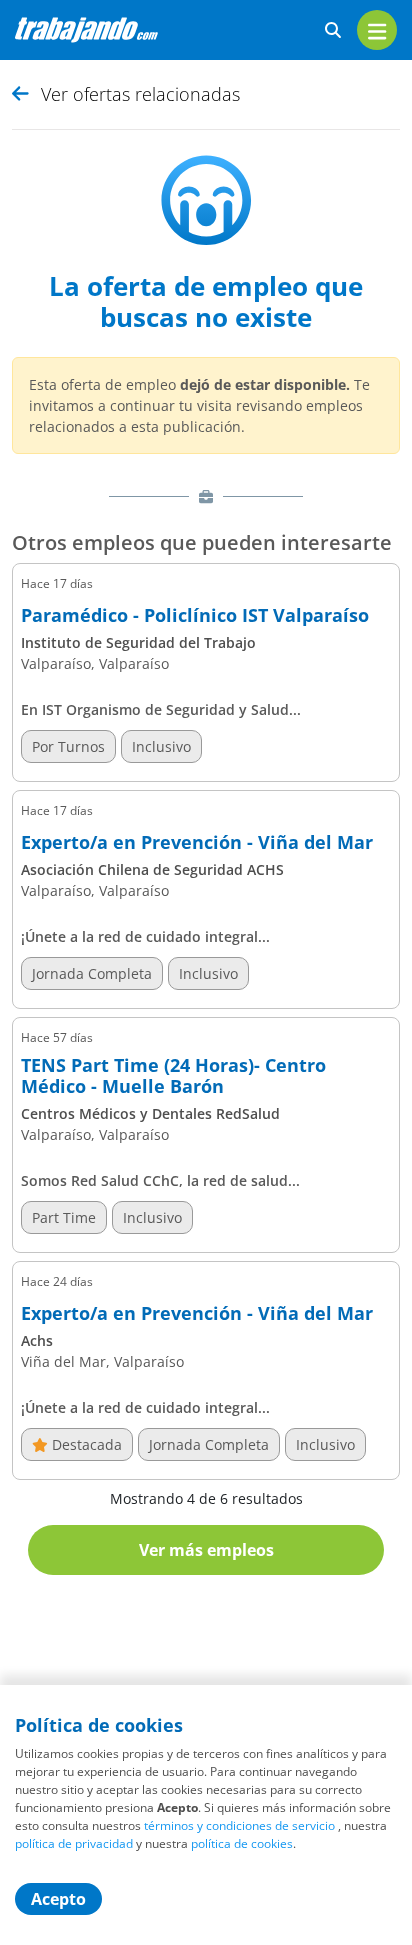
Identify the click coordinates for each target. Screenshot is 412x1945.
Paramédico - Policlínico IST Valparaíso (195, 616)
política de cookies (242, 1843)
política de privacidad (74, 1843)
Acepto (58, 1899)
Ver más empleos (206, 1550)
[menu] (377, 30)
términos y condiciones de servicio (239, 1825)
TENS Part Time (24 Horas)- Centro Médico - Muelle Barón (173, 1076)
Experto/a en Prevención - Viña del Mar (197, 843)
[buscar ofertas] (333, 30)
